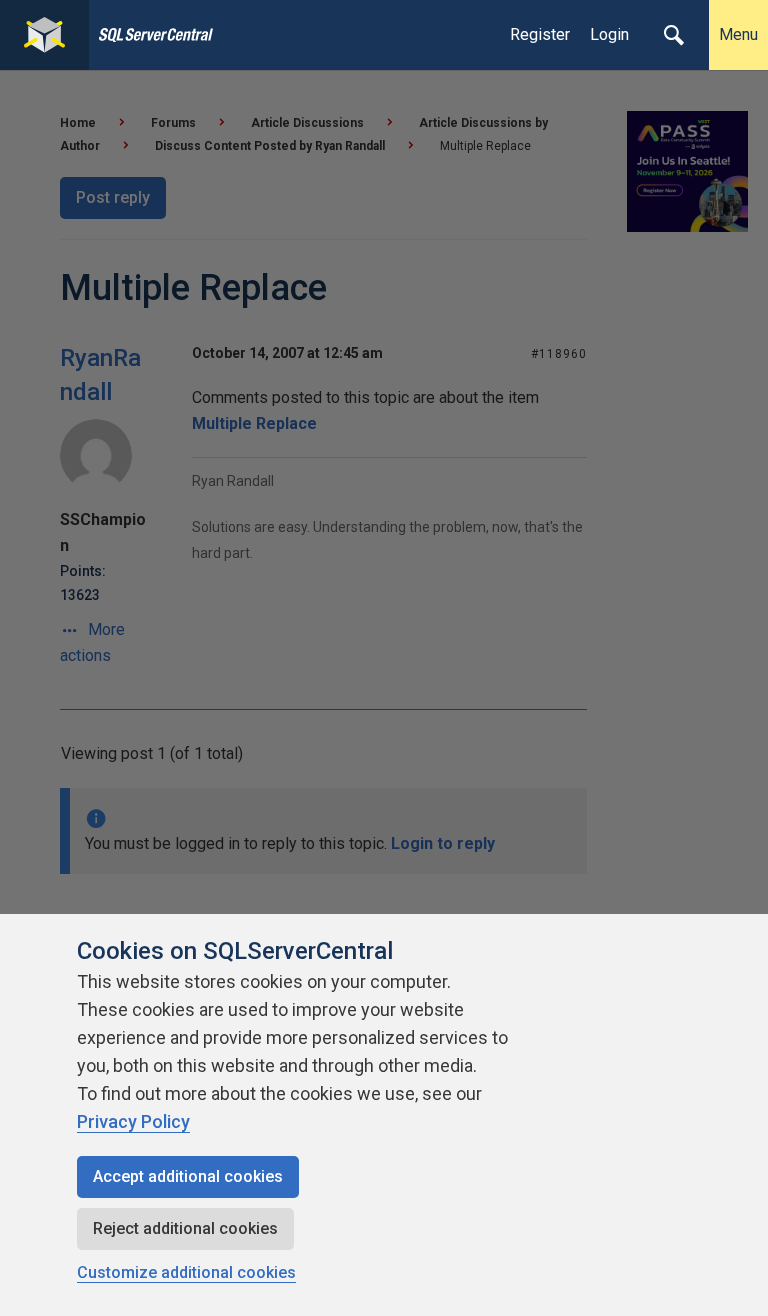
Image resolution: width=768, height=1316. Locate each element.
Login (609, 34)
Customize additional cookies (186, 1272)
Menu (738, 34)
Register (540, 34)
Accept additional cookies (188, 1176)
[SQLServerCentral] (44, 35)
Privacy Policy (133, 1121)
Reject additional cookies (185, 1228)
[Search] (674, 35)
